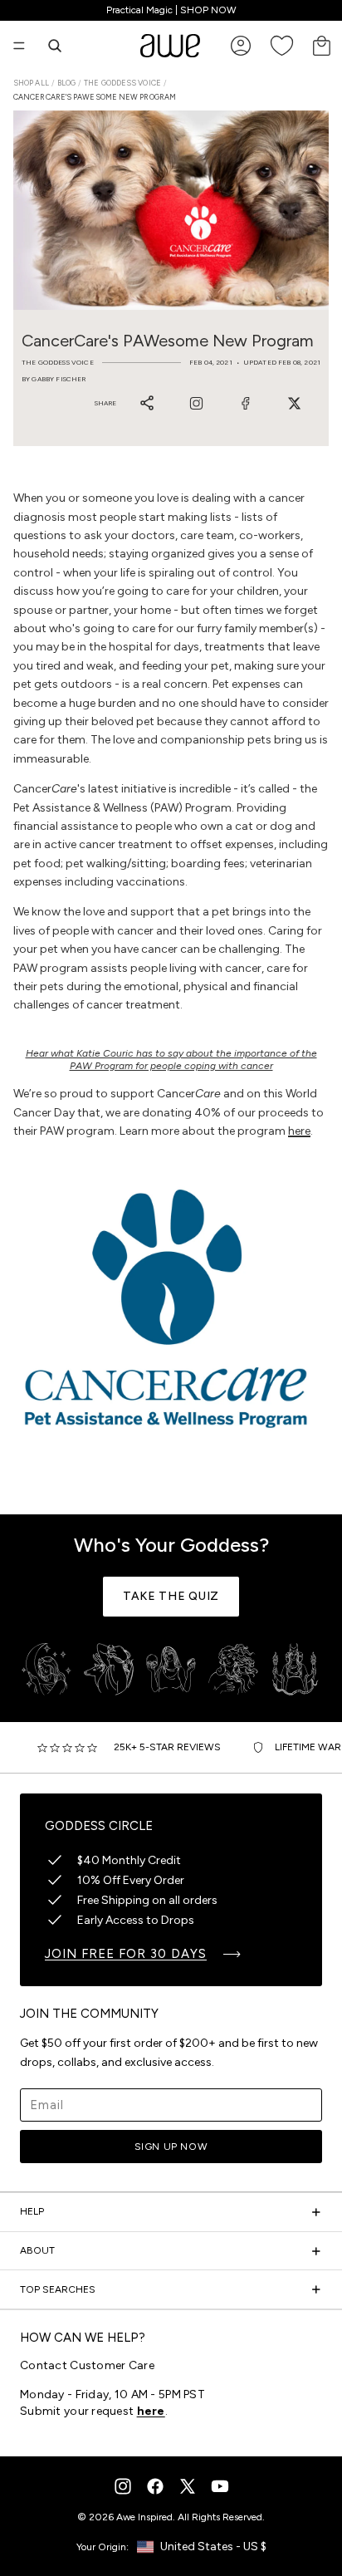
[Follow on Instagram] (196, 403)
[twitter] (188, 2486)
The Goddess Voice (122, 83)
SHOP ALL (31, 83)
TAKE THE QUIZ (171, 1596)
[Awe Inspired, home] (170, 46)
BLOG (66, 83)
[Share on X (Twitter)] (294, 403)
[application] (292, 2526)
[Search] (55, 46)
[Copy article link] (147, 403)
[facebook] (155, 2486)
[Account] (241, 46)
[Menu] (19, 46)
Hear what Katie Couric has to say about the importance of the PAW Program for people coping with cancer (171, 1059)
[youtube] (220, 2486)
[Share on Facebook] (245, 403)
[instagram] (123, 2486)
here (299, 1131)
